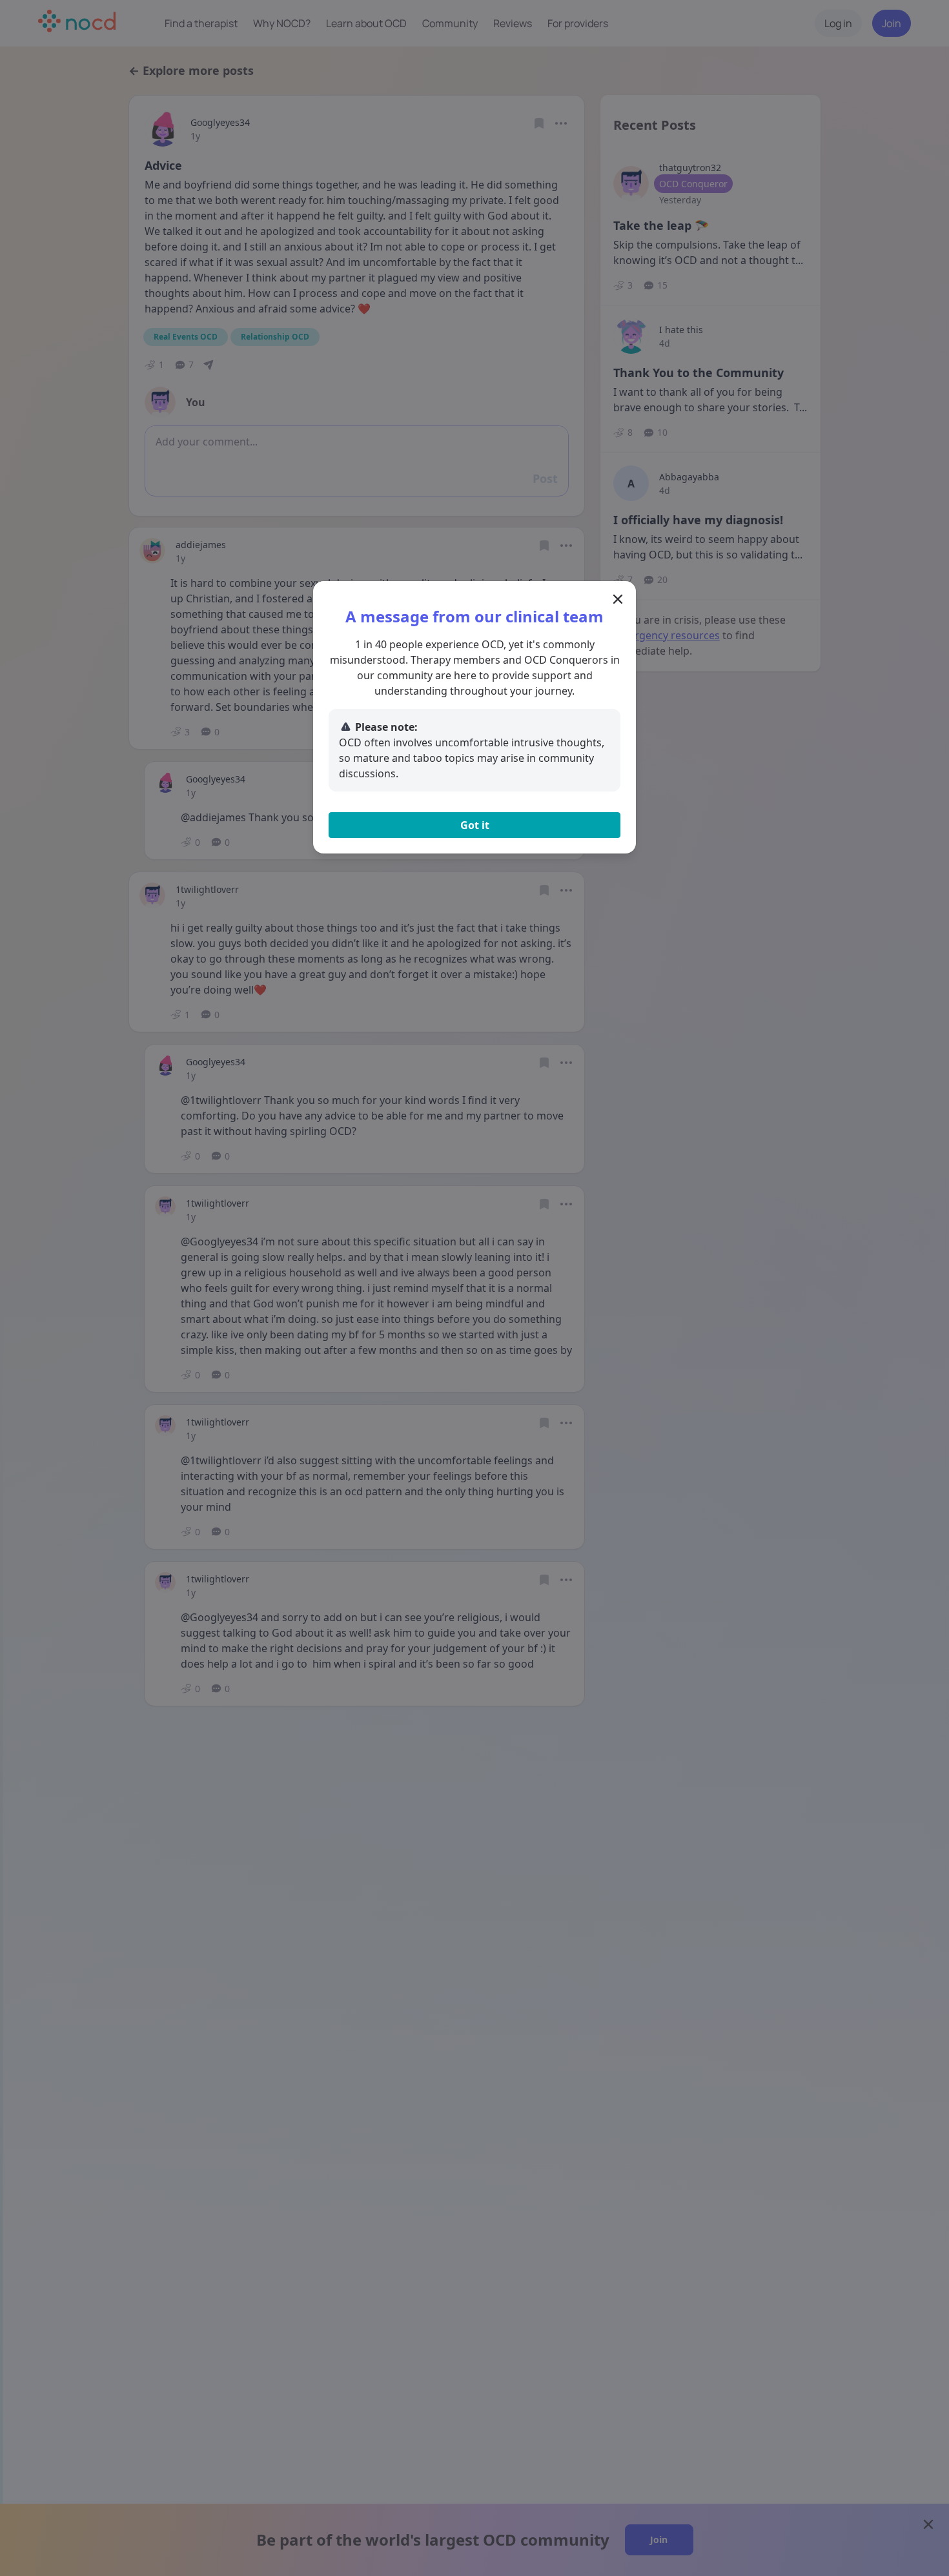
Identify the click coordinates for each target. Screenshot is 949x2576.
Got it (475, 825)
